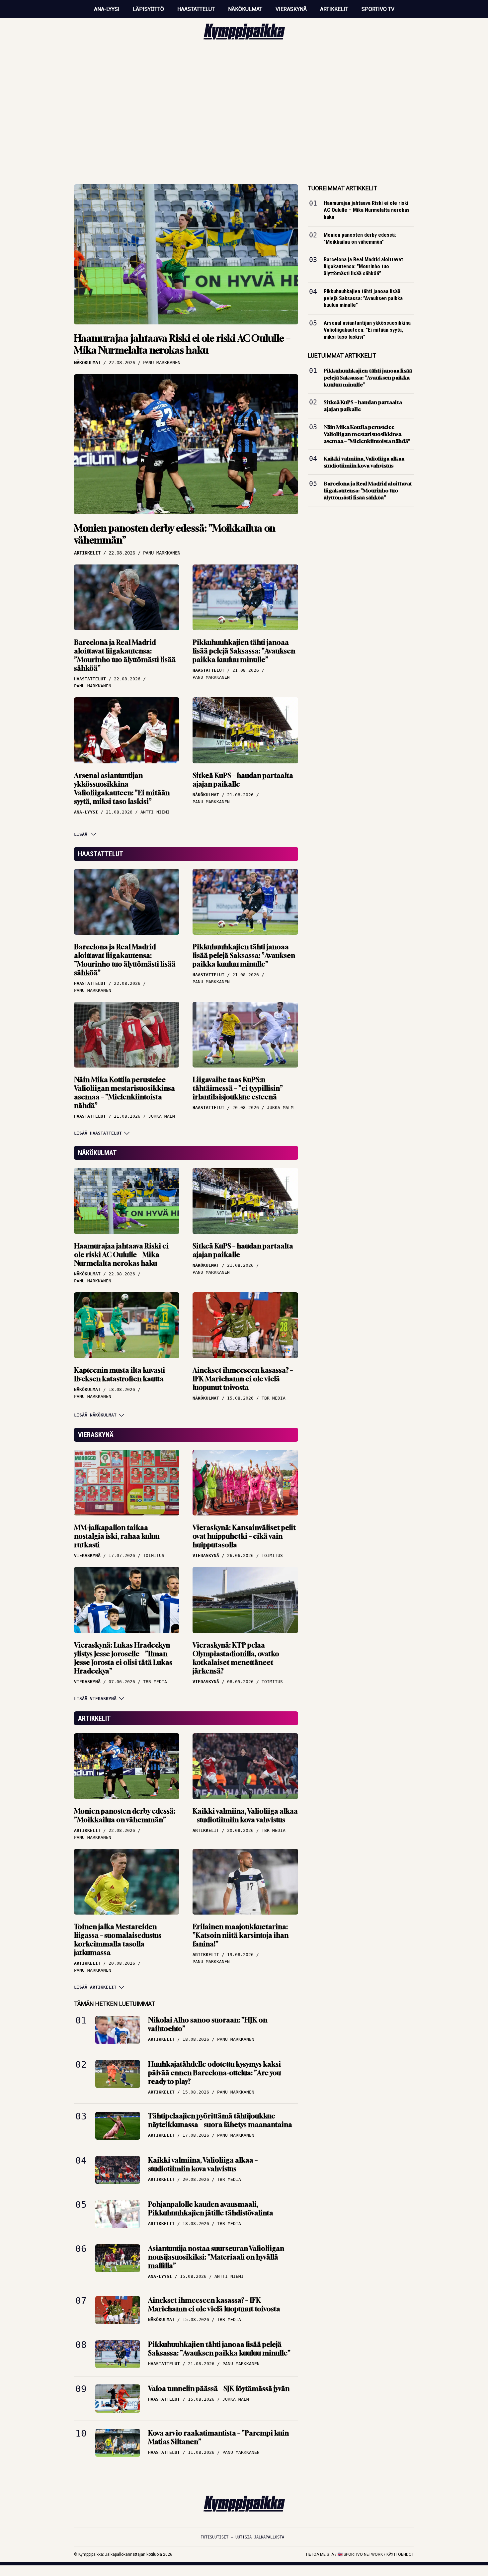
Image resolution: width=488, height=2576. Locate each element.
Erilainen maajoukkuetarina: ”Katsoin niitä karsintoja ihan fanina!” (241, 1935)
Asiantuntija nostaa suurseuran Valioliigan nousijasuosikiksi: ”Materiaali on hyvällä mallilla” (216, 2257)
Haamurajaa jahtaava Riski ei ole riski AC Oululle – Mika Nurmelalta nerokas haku (182, 344)
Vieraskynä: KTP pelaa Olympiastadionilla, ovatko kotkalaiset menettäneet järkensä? (236, 1658)
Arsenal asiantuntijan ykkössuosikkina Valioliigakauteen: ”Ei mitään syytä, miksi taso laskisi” (122, 788)
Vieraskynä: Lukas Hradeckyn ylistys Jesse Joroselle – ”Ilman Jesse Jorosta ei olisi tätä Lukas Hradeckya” (123, 1658)
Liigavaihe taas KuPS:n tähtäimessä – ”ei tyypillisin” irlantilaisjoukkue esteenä (238, 1088)
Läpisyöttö (148, 9)
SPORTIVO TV (378, 9)
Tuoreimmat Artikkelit (342, 188)
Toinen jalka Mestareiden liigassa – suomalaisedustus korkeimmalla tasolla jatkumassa (118, 1940)
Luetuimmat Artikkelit (342, 355)
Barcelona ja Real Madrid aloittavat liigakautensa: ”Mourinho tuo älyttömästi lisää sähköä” (125, 655)
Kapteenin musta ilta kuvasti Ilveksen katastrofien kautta (120, 1374)
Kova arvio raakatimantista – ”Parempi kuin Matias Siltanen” (218, 2437)
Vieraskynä (291, 9)
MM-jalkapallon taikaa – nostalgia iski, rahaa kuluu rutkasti (117, 1536)
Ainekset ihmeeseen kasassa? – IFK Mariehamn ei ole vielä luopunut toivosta (243, 1379)
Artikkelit (334, 9)
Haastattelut (196, 9)
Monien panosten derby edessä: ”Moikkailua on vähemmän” (175, 534)
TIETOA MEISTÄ (320, 2554)
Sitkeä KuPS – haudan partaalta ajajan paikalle (243, 780)
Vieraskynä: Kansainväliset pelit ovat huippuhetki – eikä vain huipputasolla (244, 1536)
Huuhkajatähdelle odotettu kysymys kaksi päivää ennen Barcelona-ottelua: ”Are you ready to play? (214, 2073)
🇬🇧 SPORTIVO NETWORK (360, 2554)
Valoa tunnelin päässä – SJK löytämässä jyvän (219, 2389)
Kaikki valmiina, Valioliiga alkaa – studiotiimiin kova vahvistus (245, 1815)
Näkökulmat (245, 9)
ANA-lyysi (107, 9)
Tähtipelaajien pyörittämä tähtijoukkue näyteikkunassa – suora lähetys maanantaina (220, 2120)
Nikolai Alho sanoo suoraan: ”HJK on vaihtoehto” (208, 2024)
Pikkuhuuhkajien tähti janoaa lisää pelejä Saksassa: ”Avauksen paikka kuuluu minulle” (244, 651)
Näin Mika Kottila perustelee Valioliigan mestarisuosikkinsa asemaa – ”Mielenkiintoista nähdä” (124, 1093)
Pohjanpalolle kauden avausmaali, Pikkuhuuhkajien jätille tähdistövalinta (211, 2209)
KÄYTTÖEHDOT (400, 2554)
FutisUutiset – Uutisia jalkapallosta (242, 2537)
